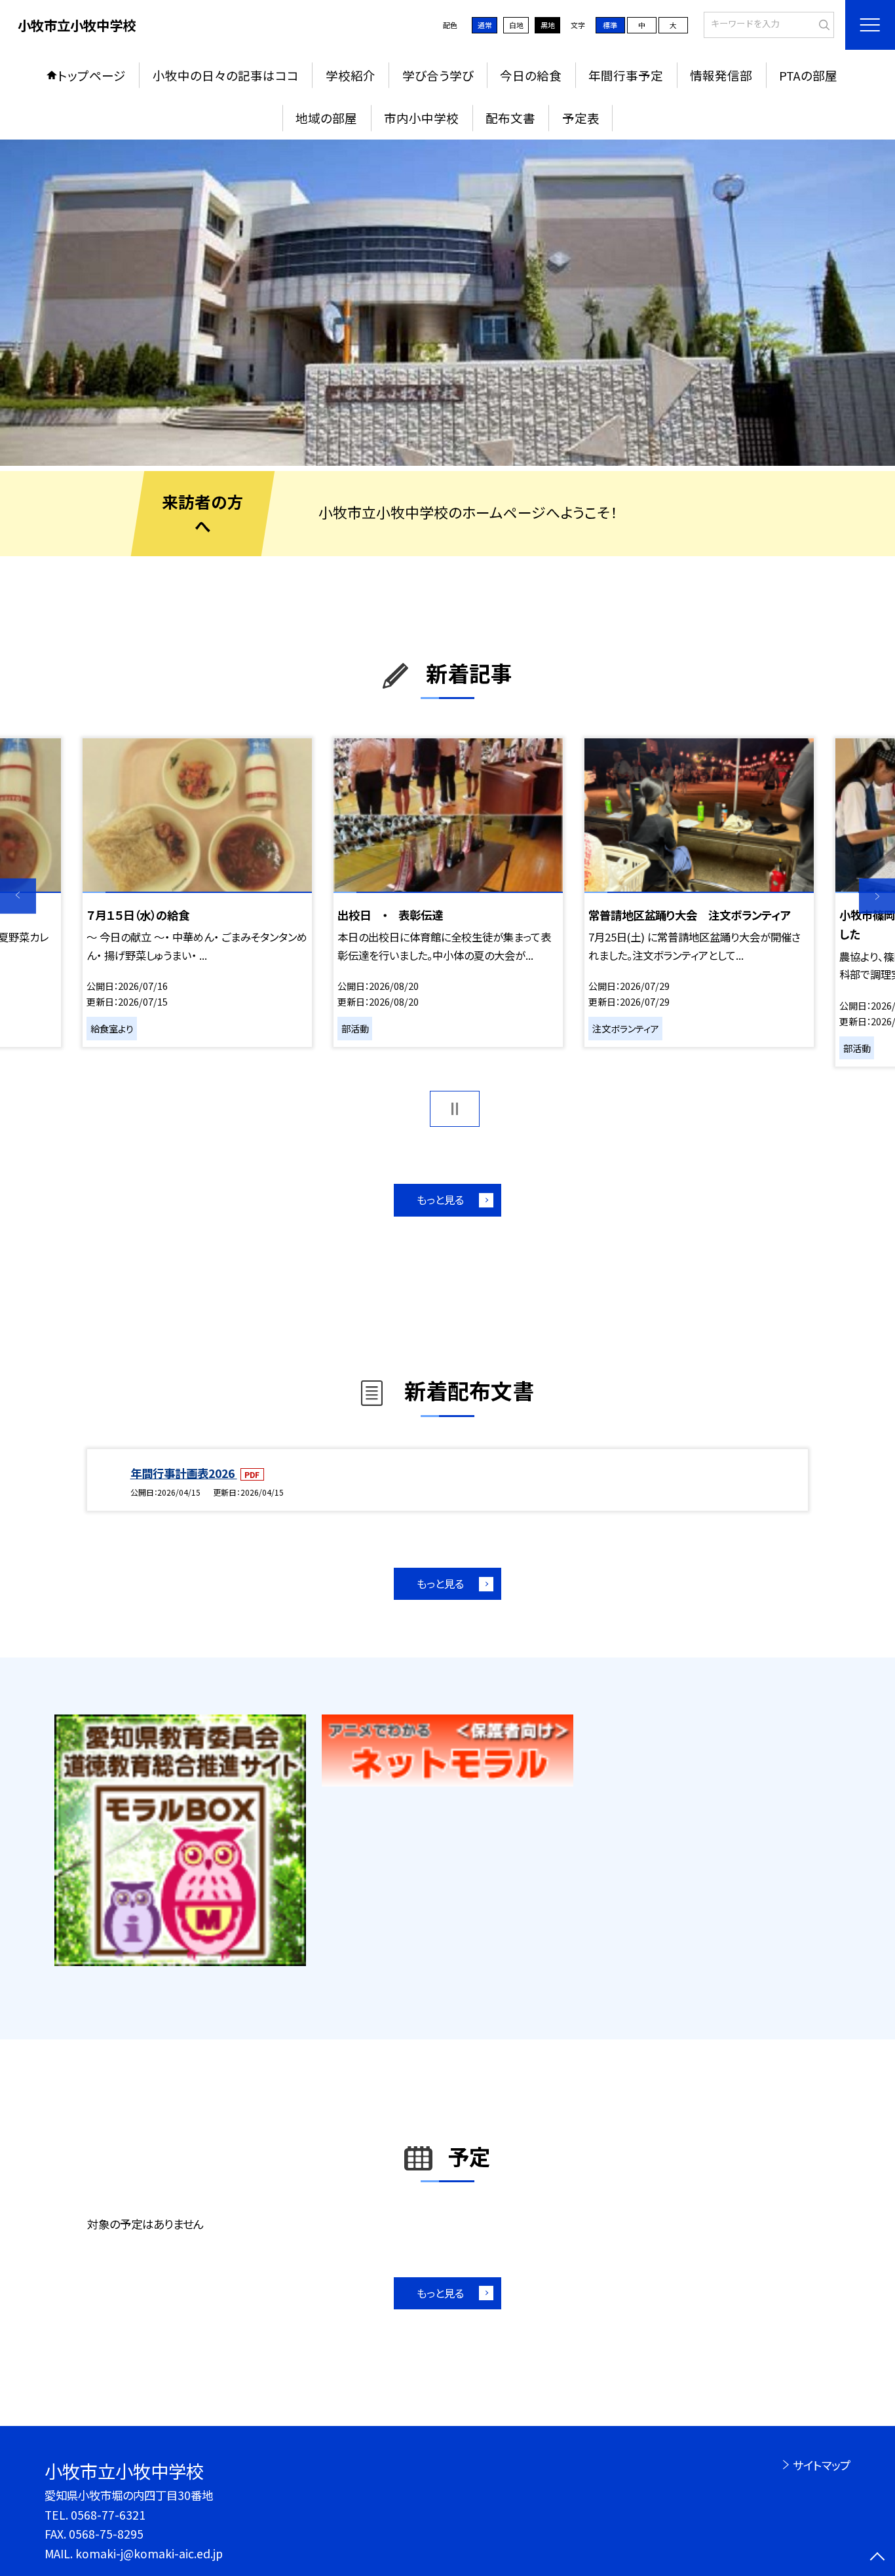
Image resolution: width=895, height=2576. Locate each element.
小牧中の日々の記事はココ (226, 75)
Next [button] (877, 896)
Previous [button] (18, 896)
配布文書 (510, 118)
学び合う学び (438, 75)
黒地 (548, 25)
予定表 (581, 118)
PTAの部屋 (808, 75)
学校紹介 (351, 75)
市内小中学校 (421, 118)
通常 (485, 25)
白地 (516, 25)
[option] (447, 303)
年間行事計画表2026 (184, 1473)
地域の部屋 (326, 118)
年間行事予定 (626, 75)
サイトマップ (821, 2465)
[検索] (823, 24)
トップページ (92, 75)
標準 (610, 25)
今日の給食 (531, 75)
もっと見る (440, 1200)
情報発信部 (721, 75)
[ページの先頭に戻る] (877, 2558)
